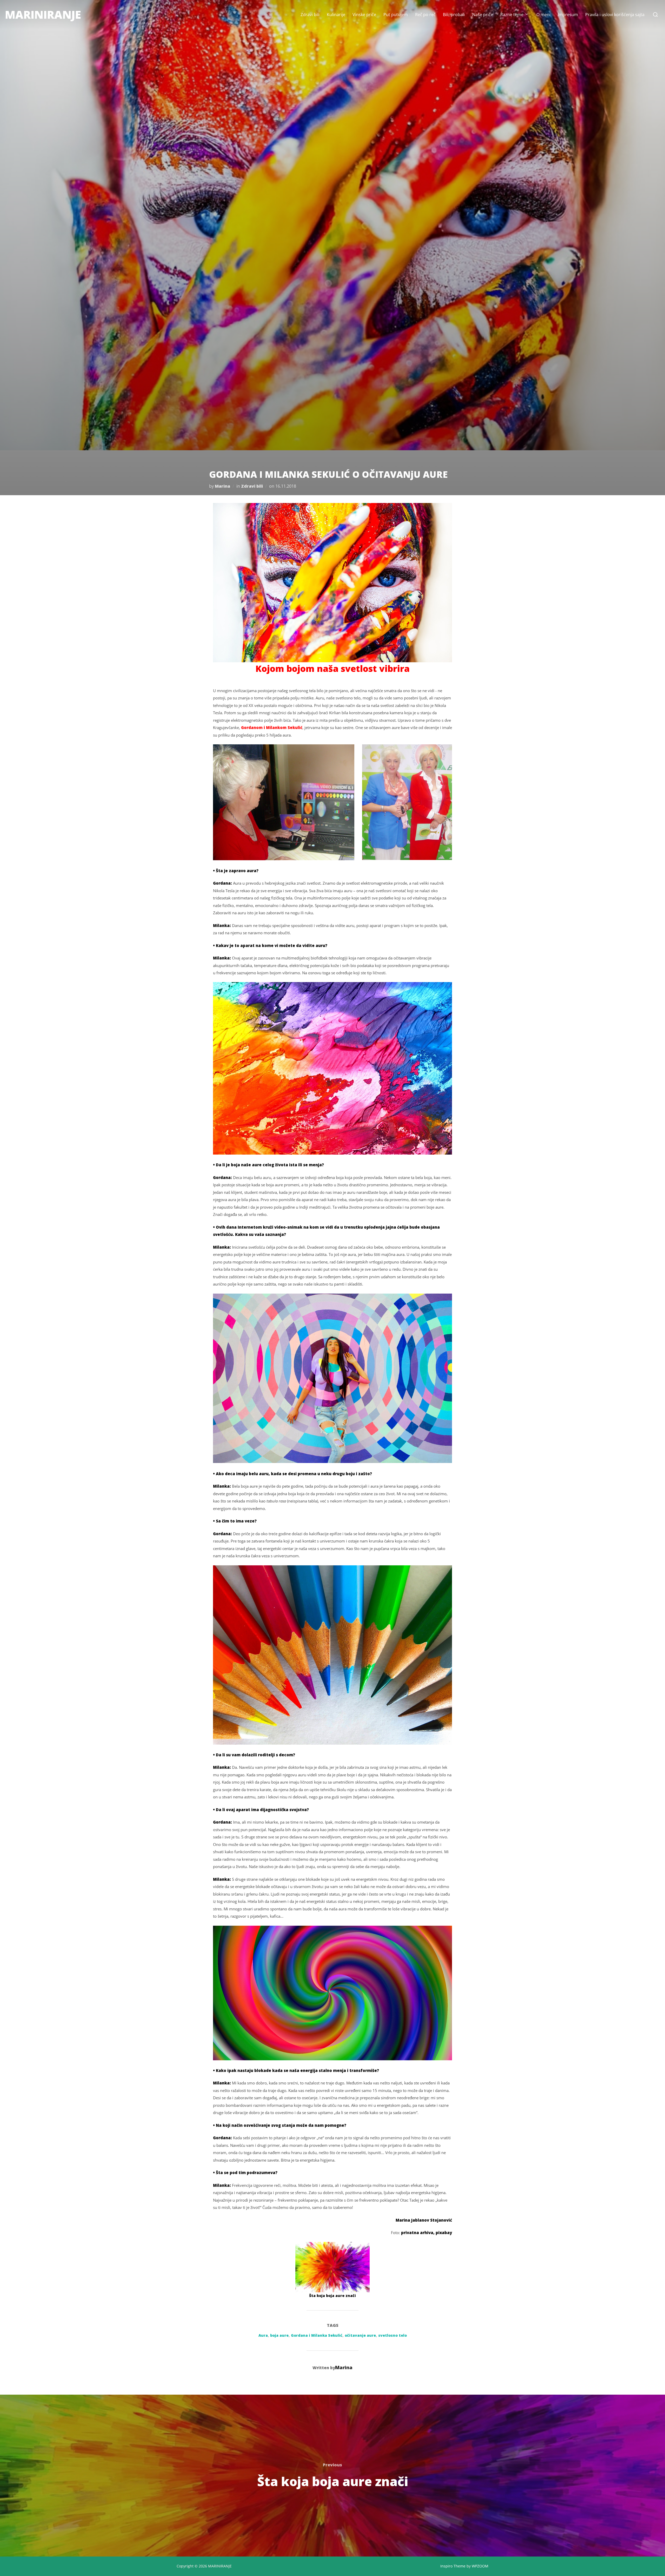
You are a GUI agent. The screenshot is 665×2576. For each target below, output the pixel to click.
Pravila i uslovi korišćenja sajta (615, 15)
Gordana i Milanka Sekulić (317, 2335)
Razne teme (512, 15)
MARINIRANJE (43, 14)
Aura (263, 2335)
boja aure (279, 2335)
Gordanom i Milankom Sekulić (272, 727)
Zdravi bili (310, 15)
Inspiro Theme (453, 2566)
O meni (543, 15)
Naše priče (483, 15)
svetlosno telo (393, 2335)
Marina (222, 486)
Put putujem (396, 15)
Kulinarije (336, 15)
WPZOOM (480, 2566)
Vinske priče (364, 15)
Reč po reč (425, 15)
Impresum (568, 15)
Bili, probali (454, 15)
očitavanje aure (360, 2335)
